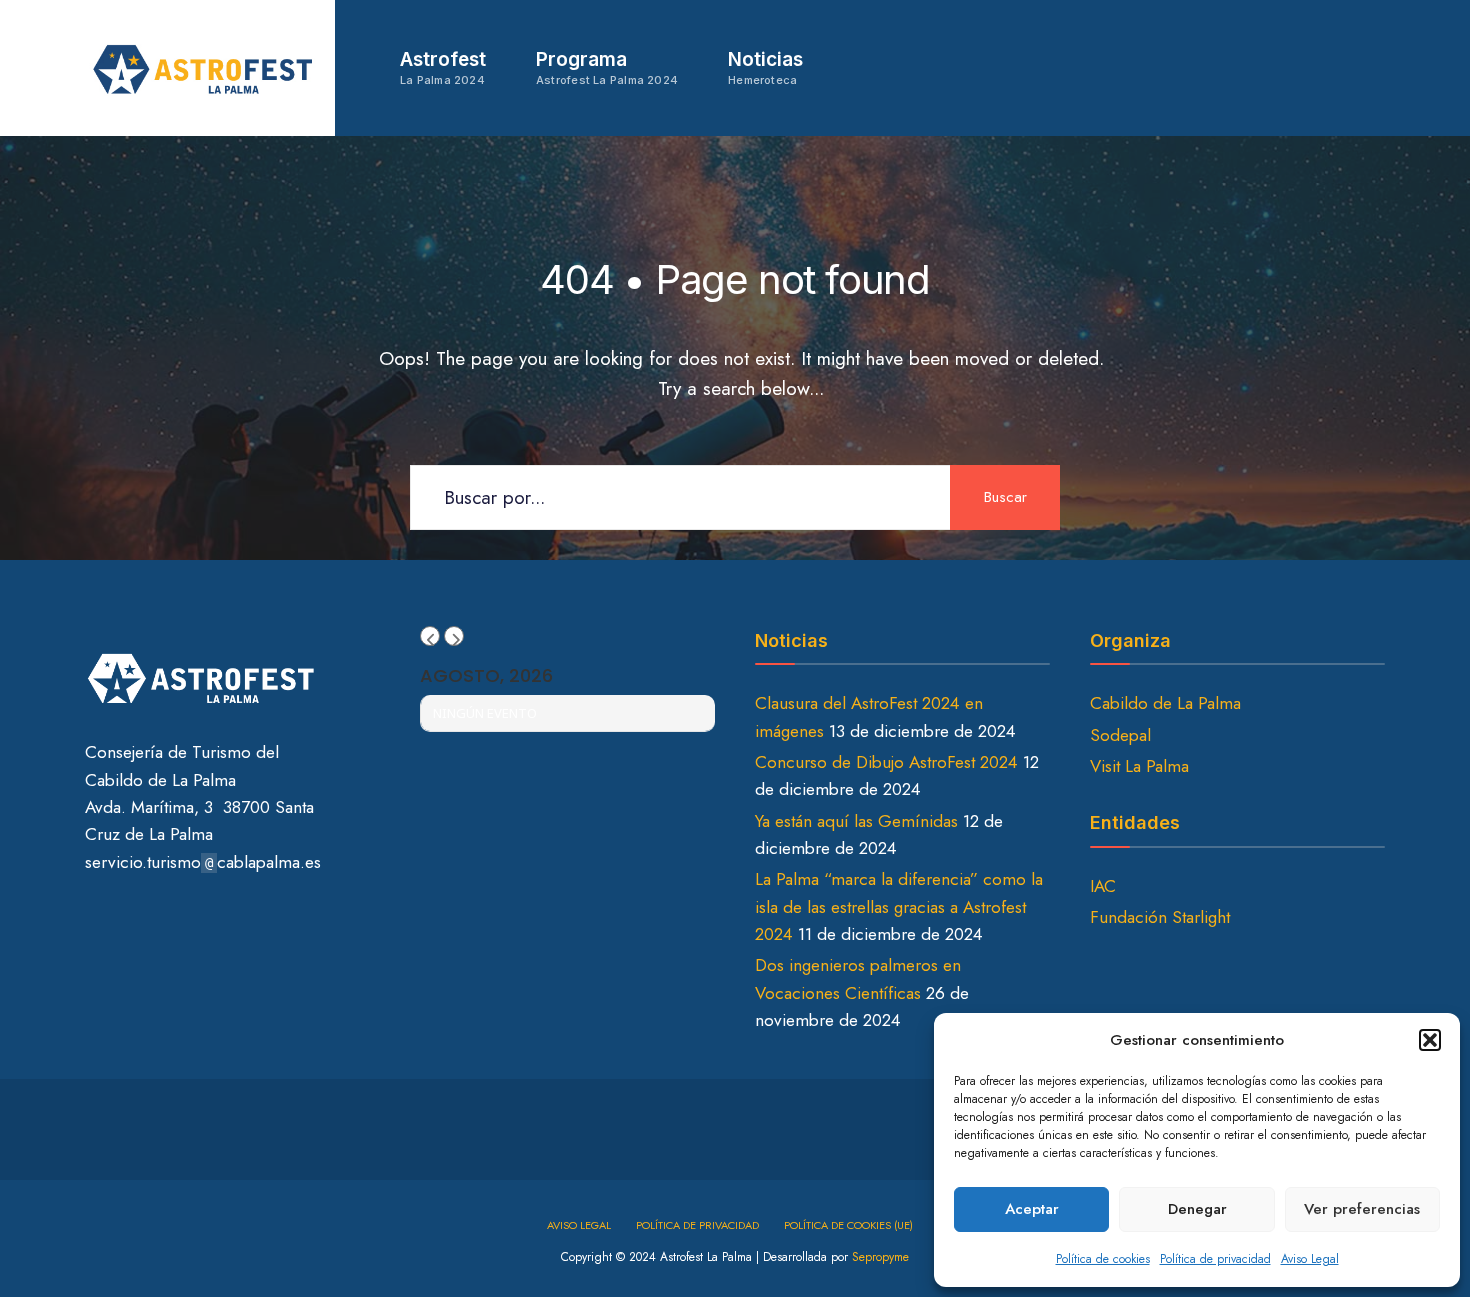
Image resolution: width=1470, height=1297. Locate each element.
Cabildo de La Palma (1165, 703)
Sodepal (1120, 735)
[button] (1430, 1040)
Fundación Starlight (1160, 917)
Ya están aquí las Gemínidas (856, 821)
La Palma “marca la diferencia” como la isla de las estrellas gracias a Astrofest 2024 (899, 906)
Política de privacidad (1215, 1259)
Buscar (1005, 497)
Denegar (1197, 1209)
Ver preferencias (1362, 1209)
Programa (607, 67)
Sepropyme (880, 1257)
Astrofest (443, 67)
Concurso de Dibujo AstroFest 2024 (886, 762)
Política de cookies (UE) (848, 1225)
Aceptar (1032, 1209)
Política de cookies (1103, 1259)
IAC (1103, 886)
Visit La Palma (1139, 766)
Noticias (765, 67)
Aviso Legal (1310, 1259)
